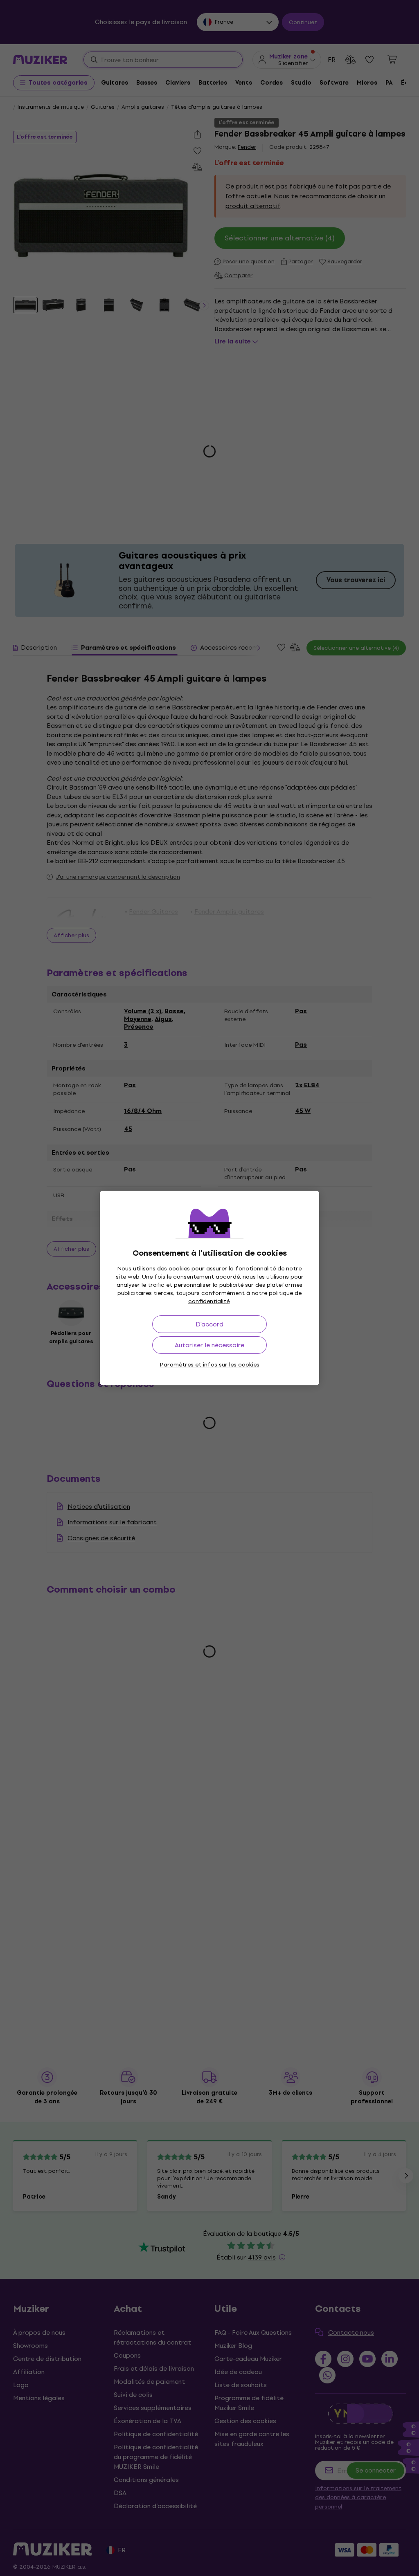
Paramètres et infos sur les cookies (210, 1365)
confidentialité (209, 1301)
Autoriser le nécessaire (209, 1345)
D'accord (209, 1324)
